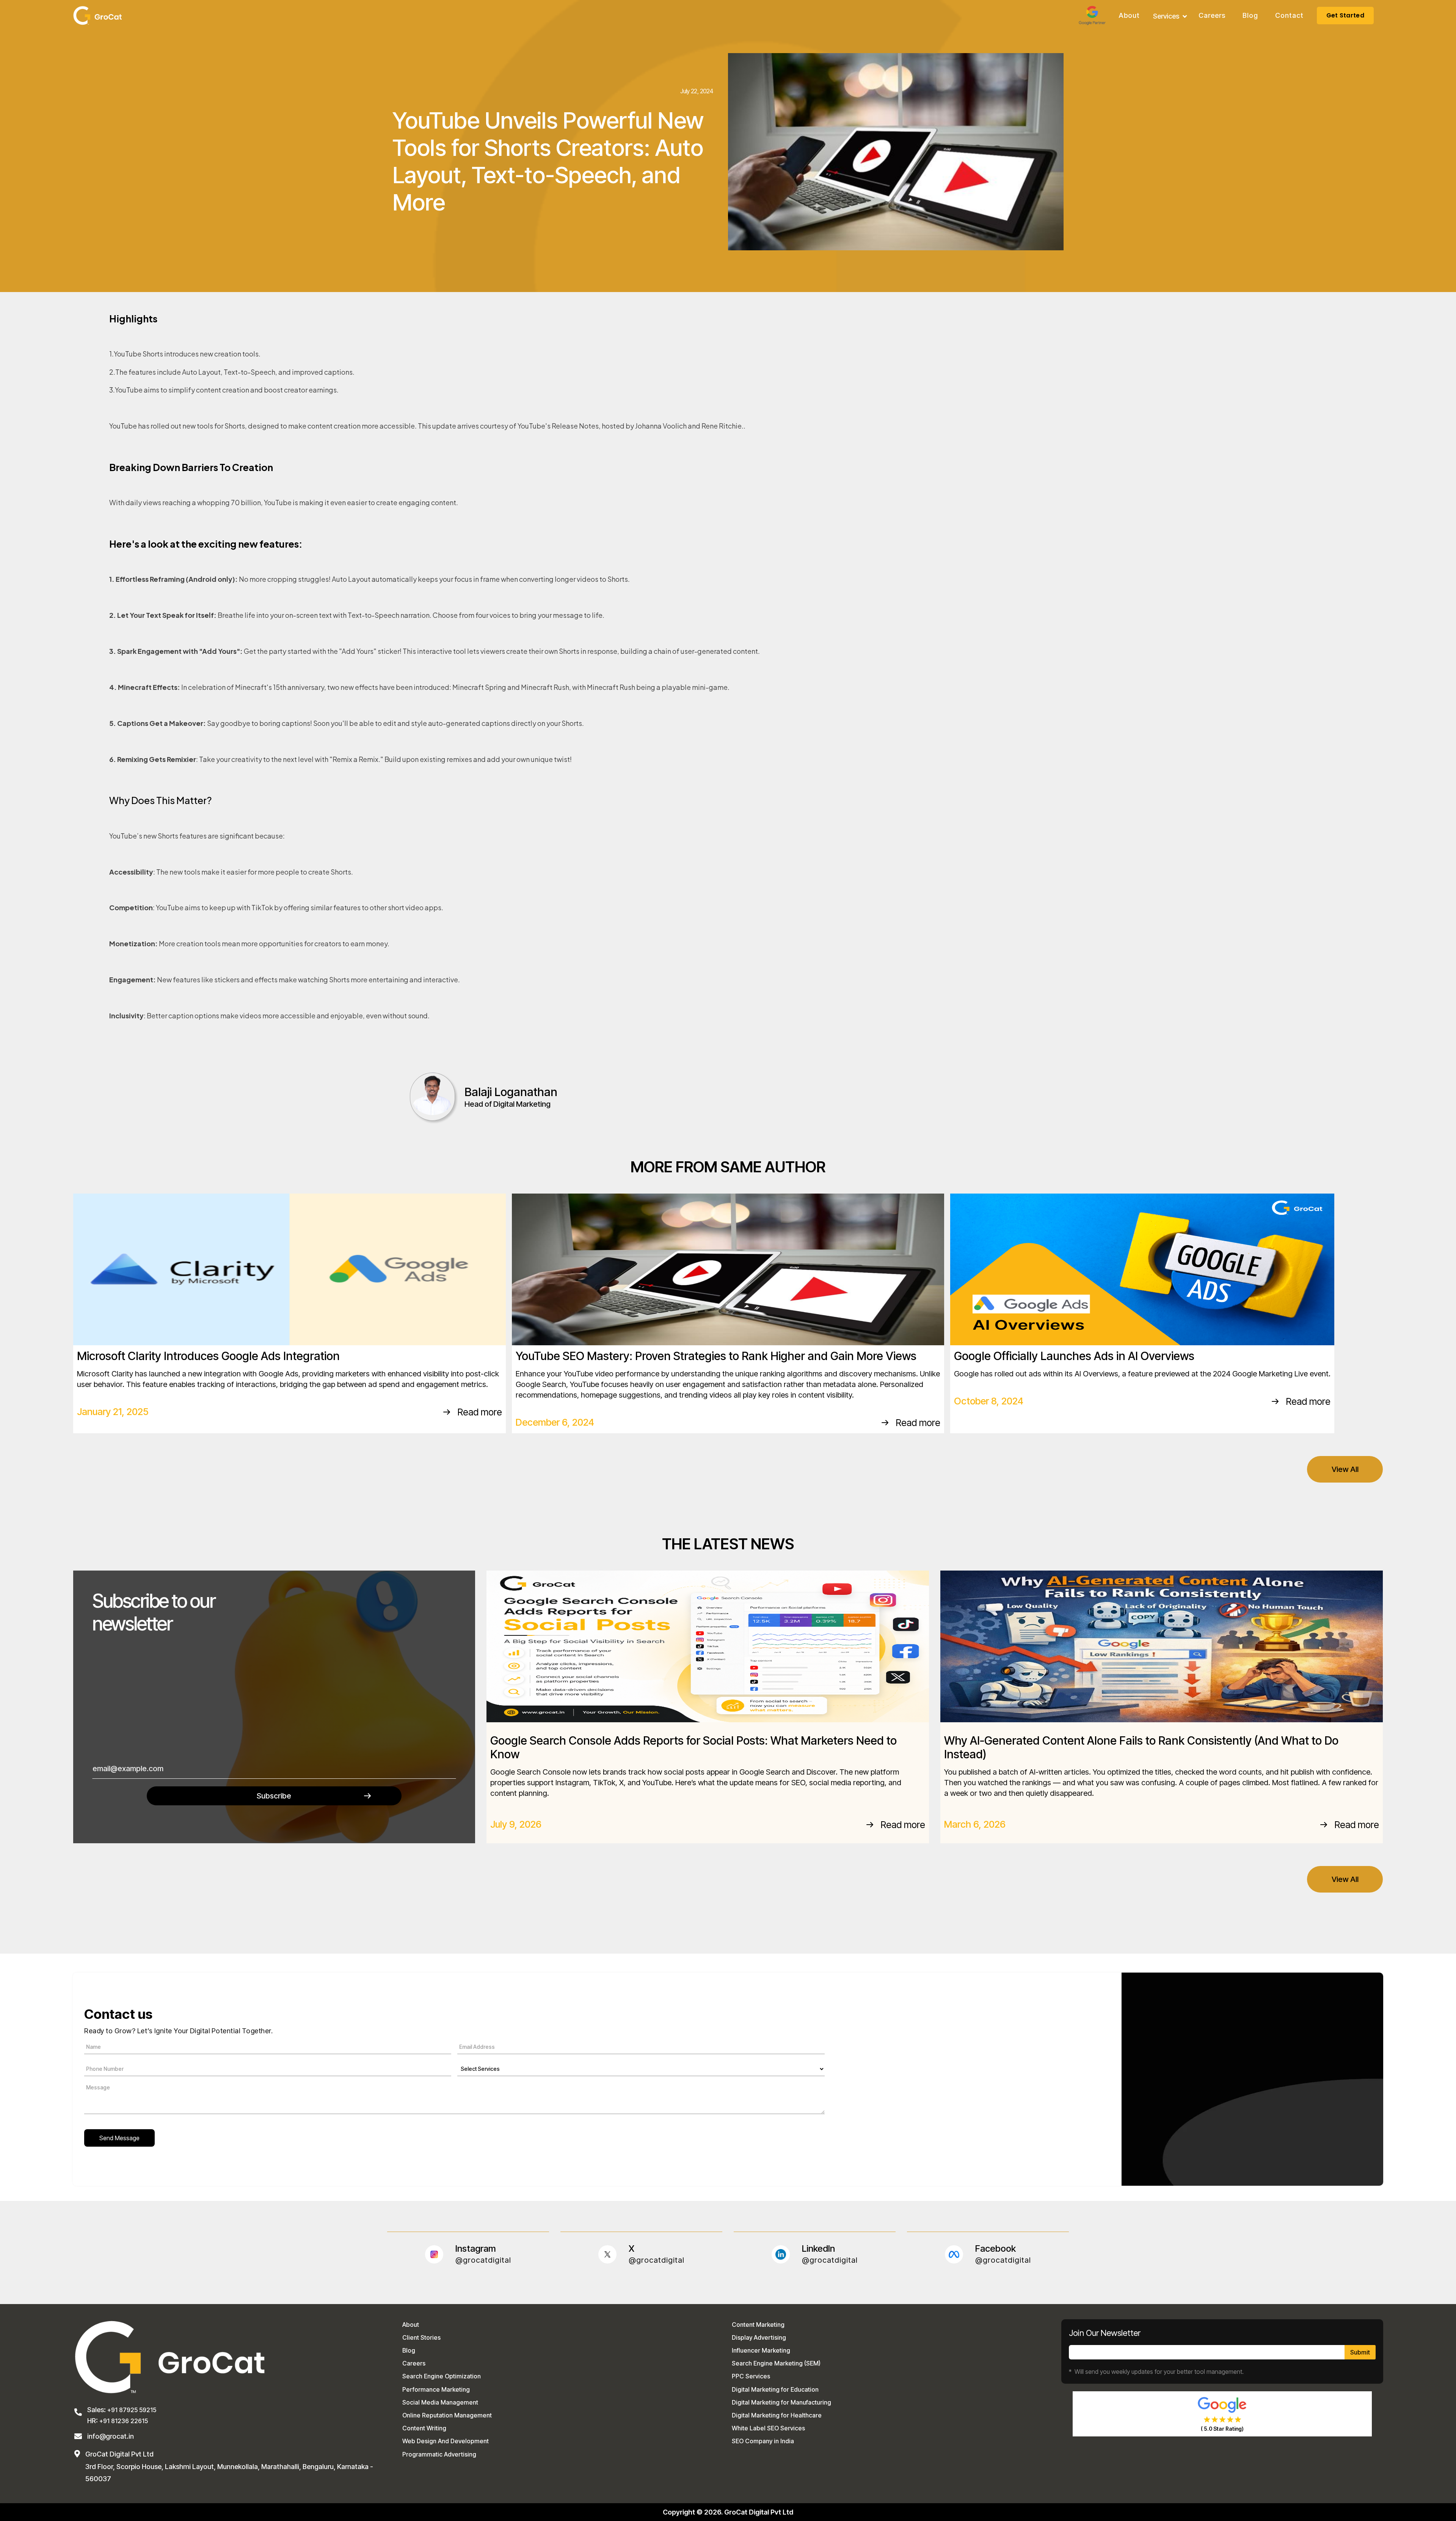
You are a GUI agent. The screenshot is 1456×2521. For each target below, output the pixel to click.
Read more (480, 1412)
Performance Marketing (436, 2389)
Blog (1250, 16)
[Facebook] (954, 2254)
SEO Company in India (763, 2441)
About (1129, 16)
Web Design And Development (446, 2441)
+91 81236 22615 (124, 2421)
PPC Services (751, 2376)
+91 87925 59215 (131, 2410)
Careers (1212, 16)
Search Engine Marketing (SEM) (776, 2363)
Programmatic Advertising (439, 2454)
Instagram (476, 2249)
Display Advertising (759, 2337)
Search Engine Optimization (442, 2376)
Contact (1289, 16)
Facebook (996, 2249)
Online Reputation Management (447, 2415)
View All (1345, 1469)
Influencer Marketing (761, 2350)
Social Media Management (440, 2402)
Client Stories (421, 2337)
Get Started (1345, 15)
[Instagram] (434, 2254)
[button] (1170, 16)
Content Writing (424, 2428)
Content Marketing (758, 2325)
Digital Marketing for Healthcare (777, 2415)
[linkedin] (781, 2254)
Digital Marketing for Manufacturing (781, 2402)
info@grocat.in (111, 2436)
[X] (607, 2254)
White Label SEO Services (768, 2428)
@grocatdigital (483, 2260)
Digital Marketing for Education (775, 2389)
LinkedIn (818, 2249)
